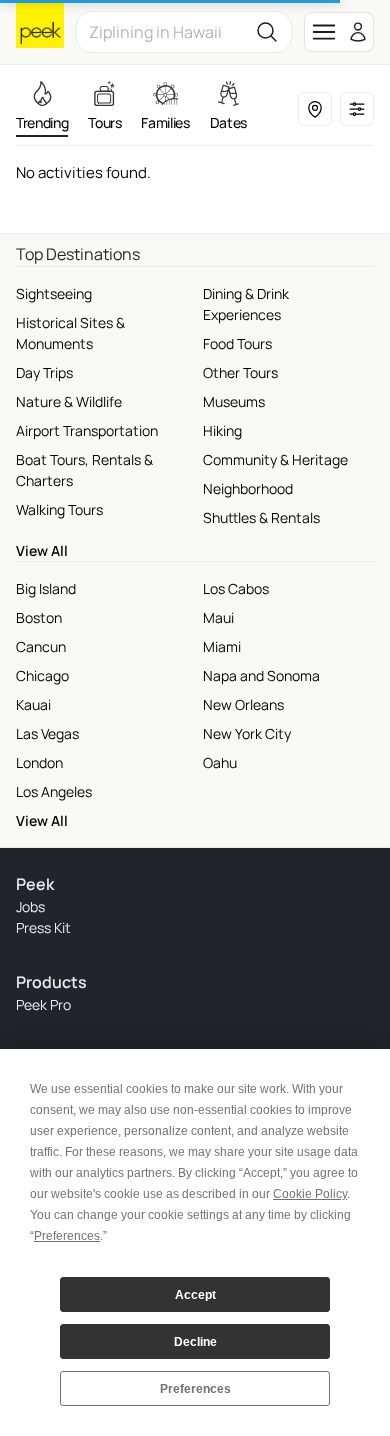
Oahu (220, 762)
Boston (39, 617)
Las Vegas (47, 733)
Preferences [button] (67, 1236)
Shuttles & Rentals (261, 517)
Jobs (30, 906)
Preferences (195, 1389)
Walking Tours (59, 509)
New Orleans (243, 704)
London (39, 762)
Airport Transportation (87, 430)
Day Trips (44, 372)
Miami (222, 646)
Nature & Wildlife (69, 401)
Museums (234, 401)
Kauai (33, 704)
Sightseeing (54, 293)
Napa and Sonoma (261, 675)
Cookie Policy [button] (310, 1194)
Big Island (46, 588)
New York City (247, 733)
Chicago (42, 675)
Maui (218, 617)
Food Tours (237, 343)
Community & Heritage (275, 459)
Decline (195, 1342)
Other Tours (240, 372)
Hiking (222, 430)
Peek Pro (43, 1004)
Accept (195, 1295)
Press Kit (43, 927)
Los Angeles (54, 791)
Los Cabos (236, 588)
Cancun (41, 646)
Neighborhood (248, 488)
